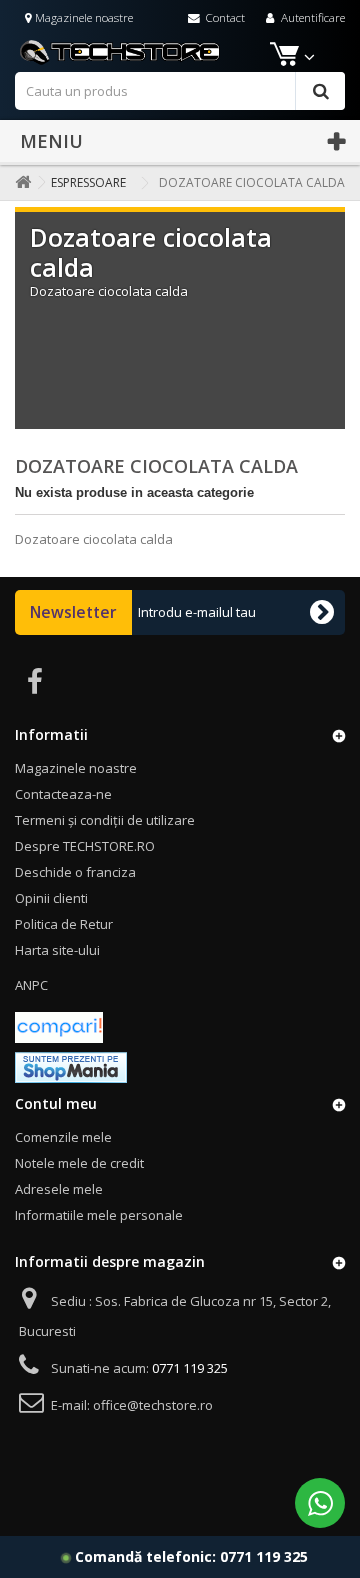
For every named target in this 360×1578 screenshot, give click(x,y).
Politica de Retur (64, 924)
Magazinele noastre (82, 17)
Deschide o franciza (75, 872)
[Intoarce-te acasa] (19, 182)
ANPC (31, 985)
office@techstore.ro (153, 1405)
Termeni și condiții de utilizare (105, 820)
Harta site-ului (57, 950)
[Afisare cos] (282, 57)
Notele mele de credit (79, 1163)
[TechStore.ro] (180, 51)
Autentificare (311, 17)
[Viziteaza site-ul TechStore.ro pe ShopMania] (71, 1066)
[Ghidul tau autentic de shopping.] (59, 1026)
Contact (223, 17)
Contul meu (56, 1103)
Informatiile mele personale (99, 1215)
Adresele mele (59, 1189)
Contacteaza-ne (63, 794)
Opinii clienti (51, 898)
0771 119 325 (264, 1556)
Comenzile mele (63, 1137)
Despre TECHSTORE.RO (85, 846)
